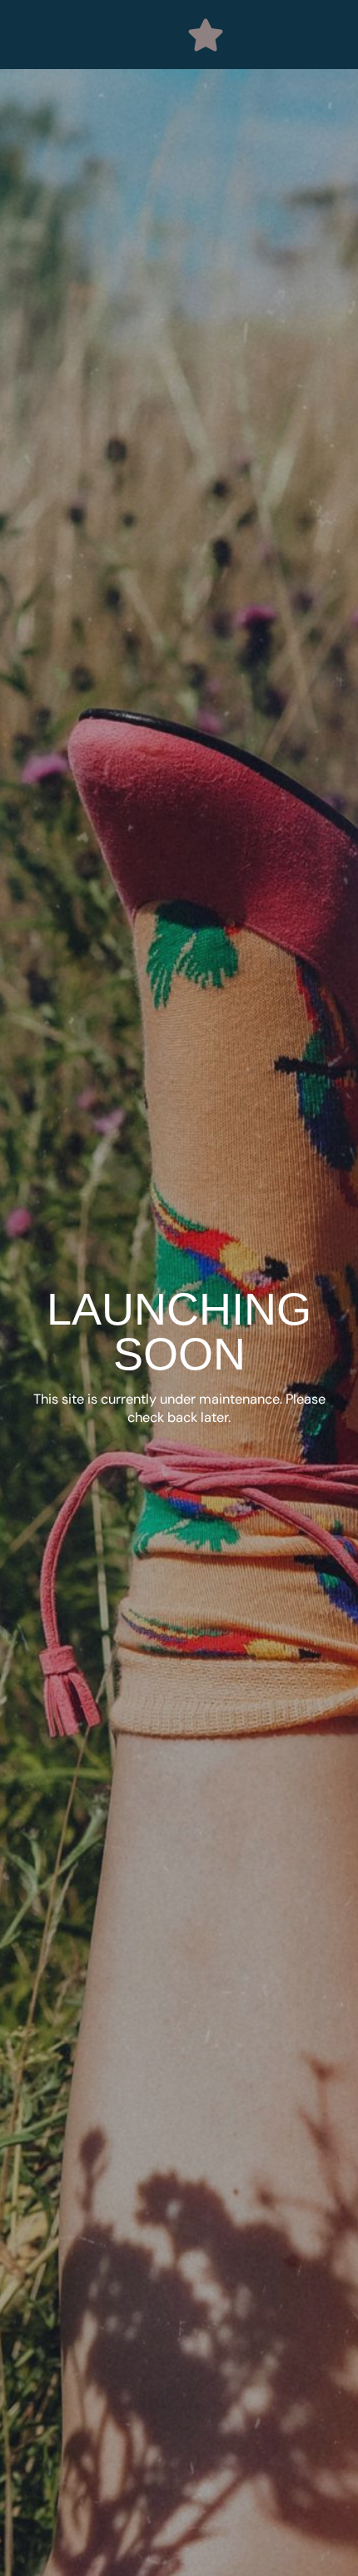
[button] (206, 35)
